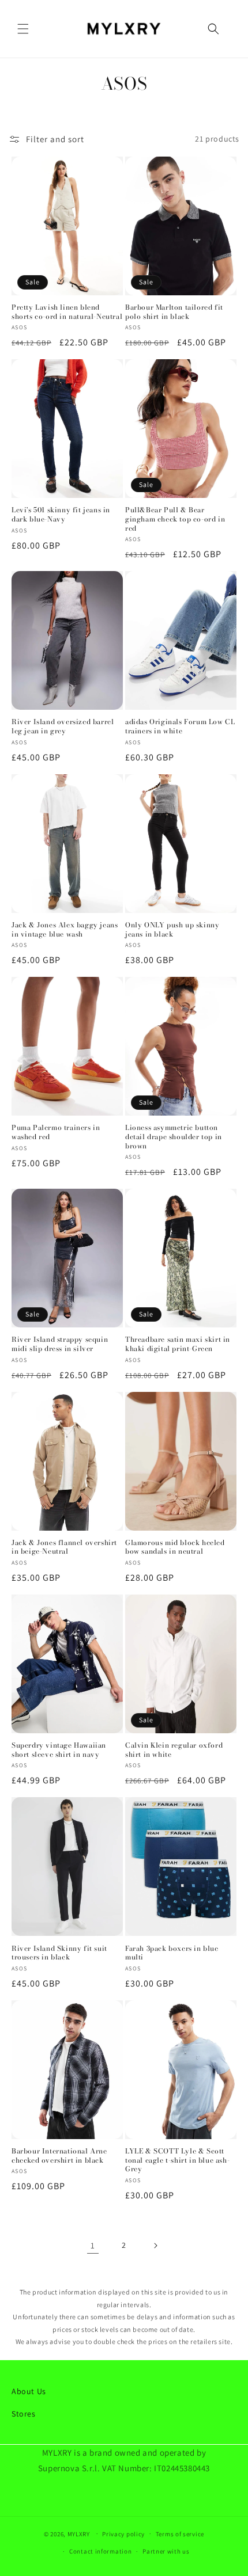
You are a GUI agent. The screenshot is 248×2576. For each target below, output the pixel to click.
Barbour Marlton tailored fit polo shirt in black (174, 312)
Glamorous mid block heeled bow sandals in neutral (175, 1547)
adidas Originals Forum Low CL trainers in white (180, 726)
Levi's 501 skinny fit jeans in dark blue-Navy (61, 514)
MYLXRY (79, 2533)
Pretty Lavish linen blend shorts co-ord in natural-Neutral (67, 312)
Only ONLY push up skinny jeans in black (172, 929)
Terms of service (180, 2534)
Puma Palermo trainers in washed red (56, 1132)
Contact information (100, 2551)
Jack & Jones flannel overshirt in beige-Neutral (64, 1547)
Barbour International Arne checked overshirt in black (59, 2155)
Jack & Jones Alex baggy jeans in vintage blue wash (65, 929)
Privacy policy (123, 2534)
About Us (29, 2391)
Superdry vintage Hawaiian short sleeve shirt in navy (59, 1750)
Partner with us (166, 2551)
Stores (24, 2414)
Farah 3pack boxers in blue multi (172, 1953)
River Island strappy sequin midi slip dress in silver (60, 1344)
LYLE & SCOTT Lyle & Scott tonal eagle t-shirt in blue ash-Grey (177, 2160)
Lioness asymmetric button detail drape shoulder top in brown (174, 1137)
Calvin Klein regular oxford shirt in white (174, 1750)
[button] (23, 29)
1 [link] (93, 2245)
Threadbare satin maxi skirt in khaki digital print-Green (178, 1344)
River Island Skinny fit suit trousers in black (59, 1953)
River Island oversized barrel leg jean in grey (63, 726)
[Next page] (155, 2246)
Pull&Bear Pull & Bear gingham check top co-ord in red (175, 519)
